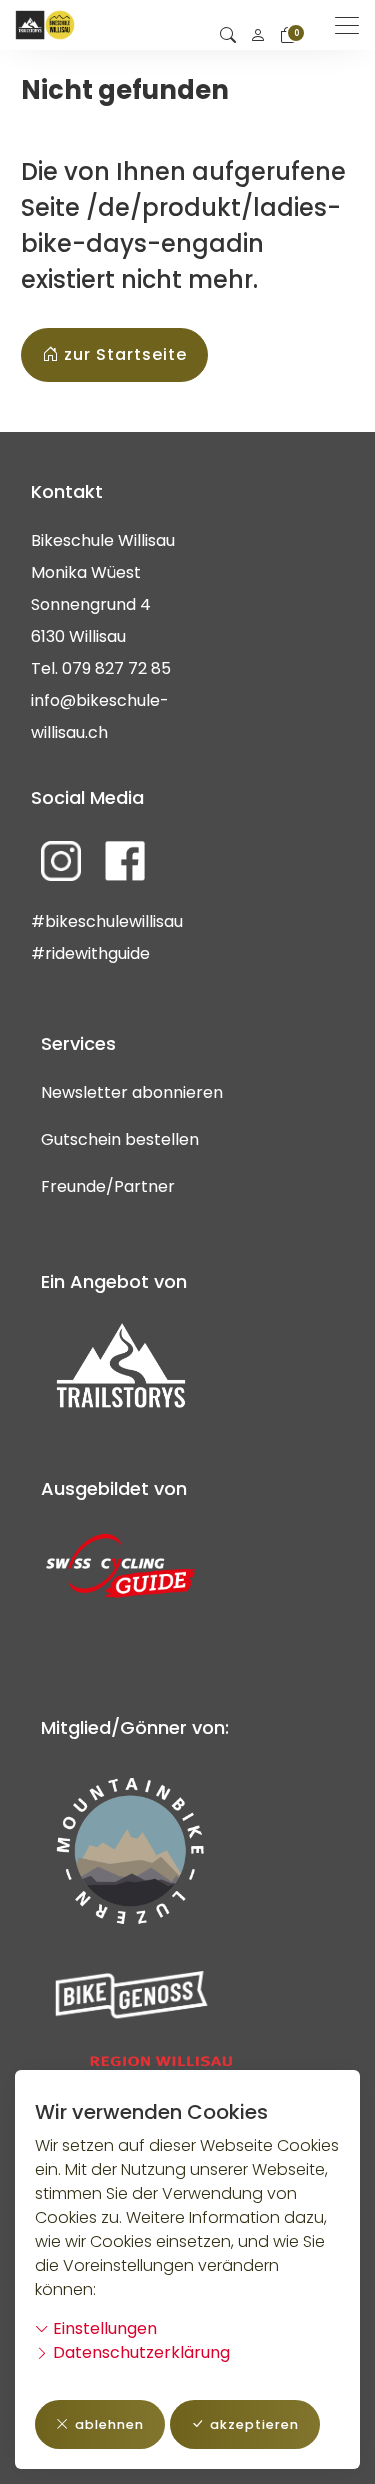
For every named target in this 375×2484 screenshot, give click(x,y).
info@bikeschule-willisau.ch (100, 716)
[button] (228, 35)
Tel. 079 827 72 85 (101, 668)
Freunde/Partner (108, 1186)
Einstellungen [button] (103, 2328)
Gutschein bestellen (120, 1139)
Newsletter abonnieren (132, 1092)
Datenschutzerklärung (139, 2352)
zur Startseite (125, 354)
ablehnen (109, 2424)
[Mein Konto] (258, 35)
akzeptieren (254, 2424)
